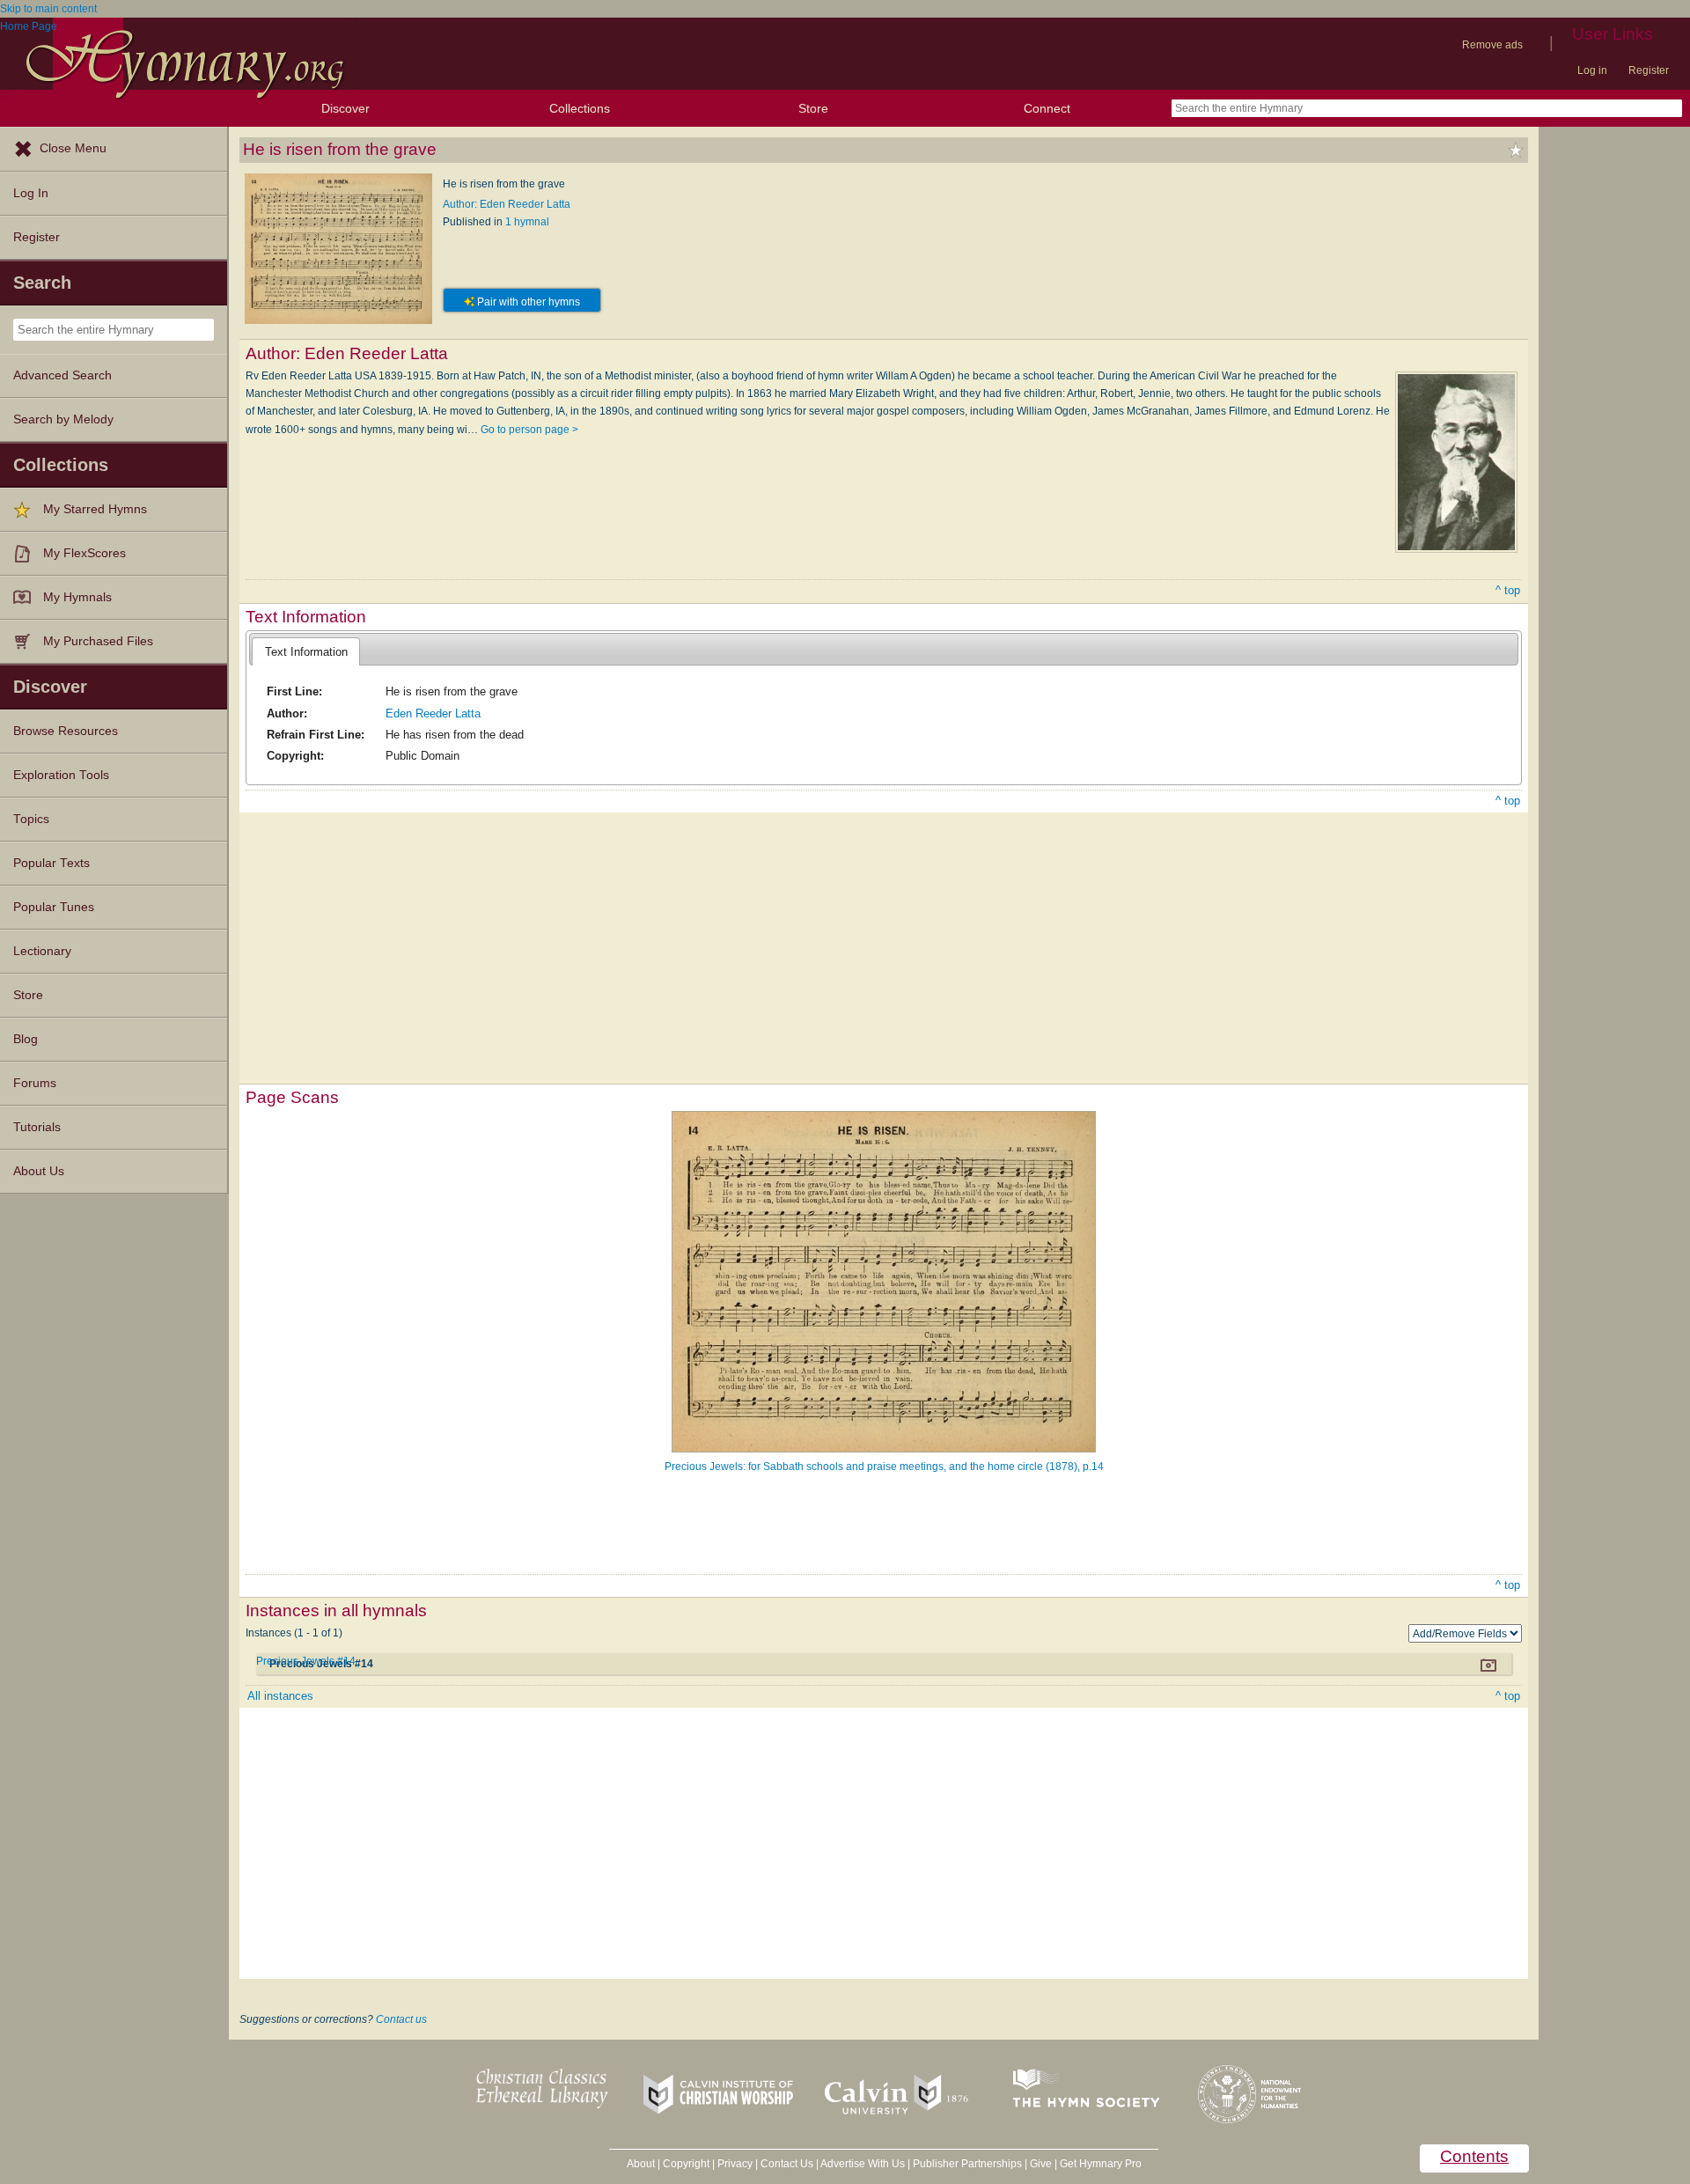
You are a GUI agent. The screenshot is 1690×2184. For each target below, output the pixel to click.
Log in (1592, 70)
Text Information (306, 652)
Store (813, 108)
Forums (35, 1083)
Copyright (686, 2164)
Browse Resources (66, 731)
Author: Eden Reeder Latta (507, 204)
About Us (39, 1171)
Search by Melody (63, 419)
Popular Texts (51, 863)
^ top (1508, 590)
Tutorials (37, 1127)
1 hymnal (527, 222)
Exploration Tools (61, 775)
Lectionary (42, 951)
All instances (280, 1696)
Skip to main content (48, 9)
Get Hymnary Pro (1101, 2164)
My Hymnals (77, 597)
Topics (31, 819)
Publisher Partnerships (967, 2164)
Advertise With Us (863, 2164)
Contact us (401, 2019)
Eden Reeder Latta (433, 713)
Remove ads (1492, 45)
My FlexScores (84, 553)
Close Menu (73, 148)
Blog (26, 1039)
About (641, 2164)
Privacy (735, 2164)
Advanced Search (62, 375)
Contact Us (787, 2164)
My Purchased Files (98, 641)
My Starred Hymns (95, 509)
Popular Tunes (54, 907)
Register (1649, 70)
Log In (31, 193)
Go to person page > (529, 430)
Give (1041, 2164)
